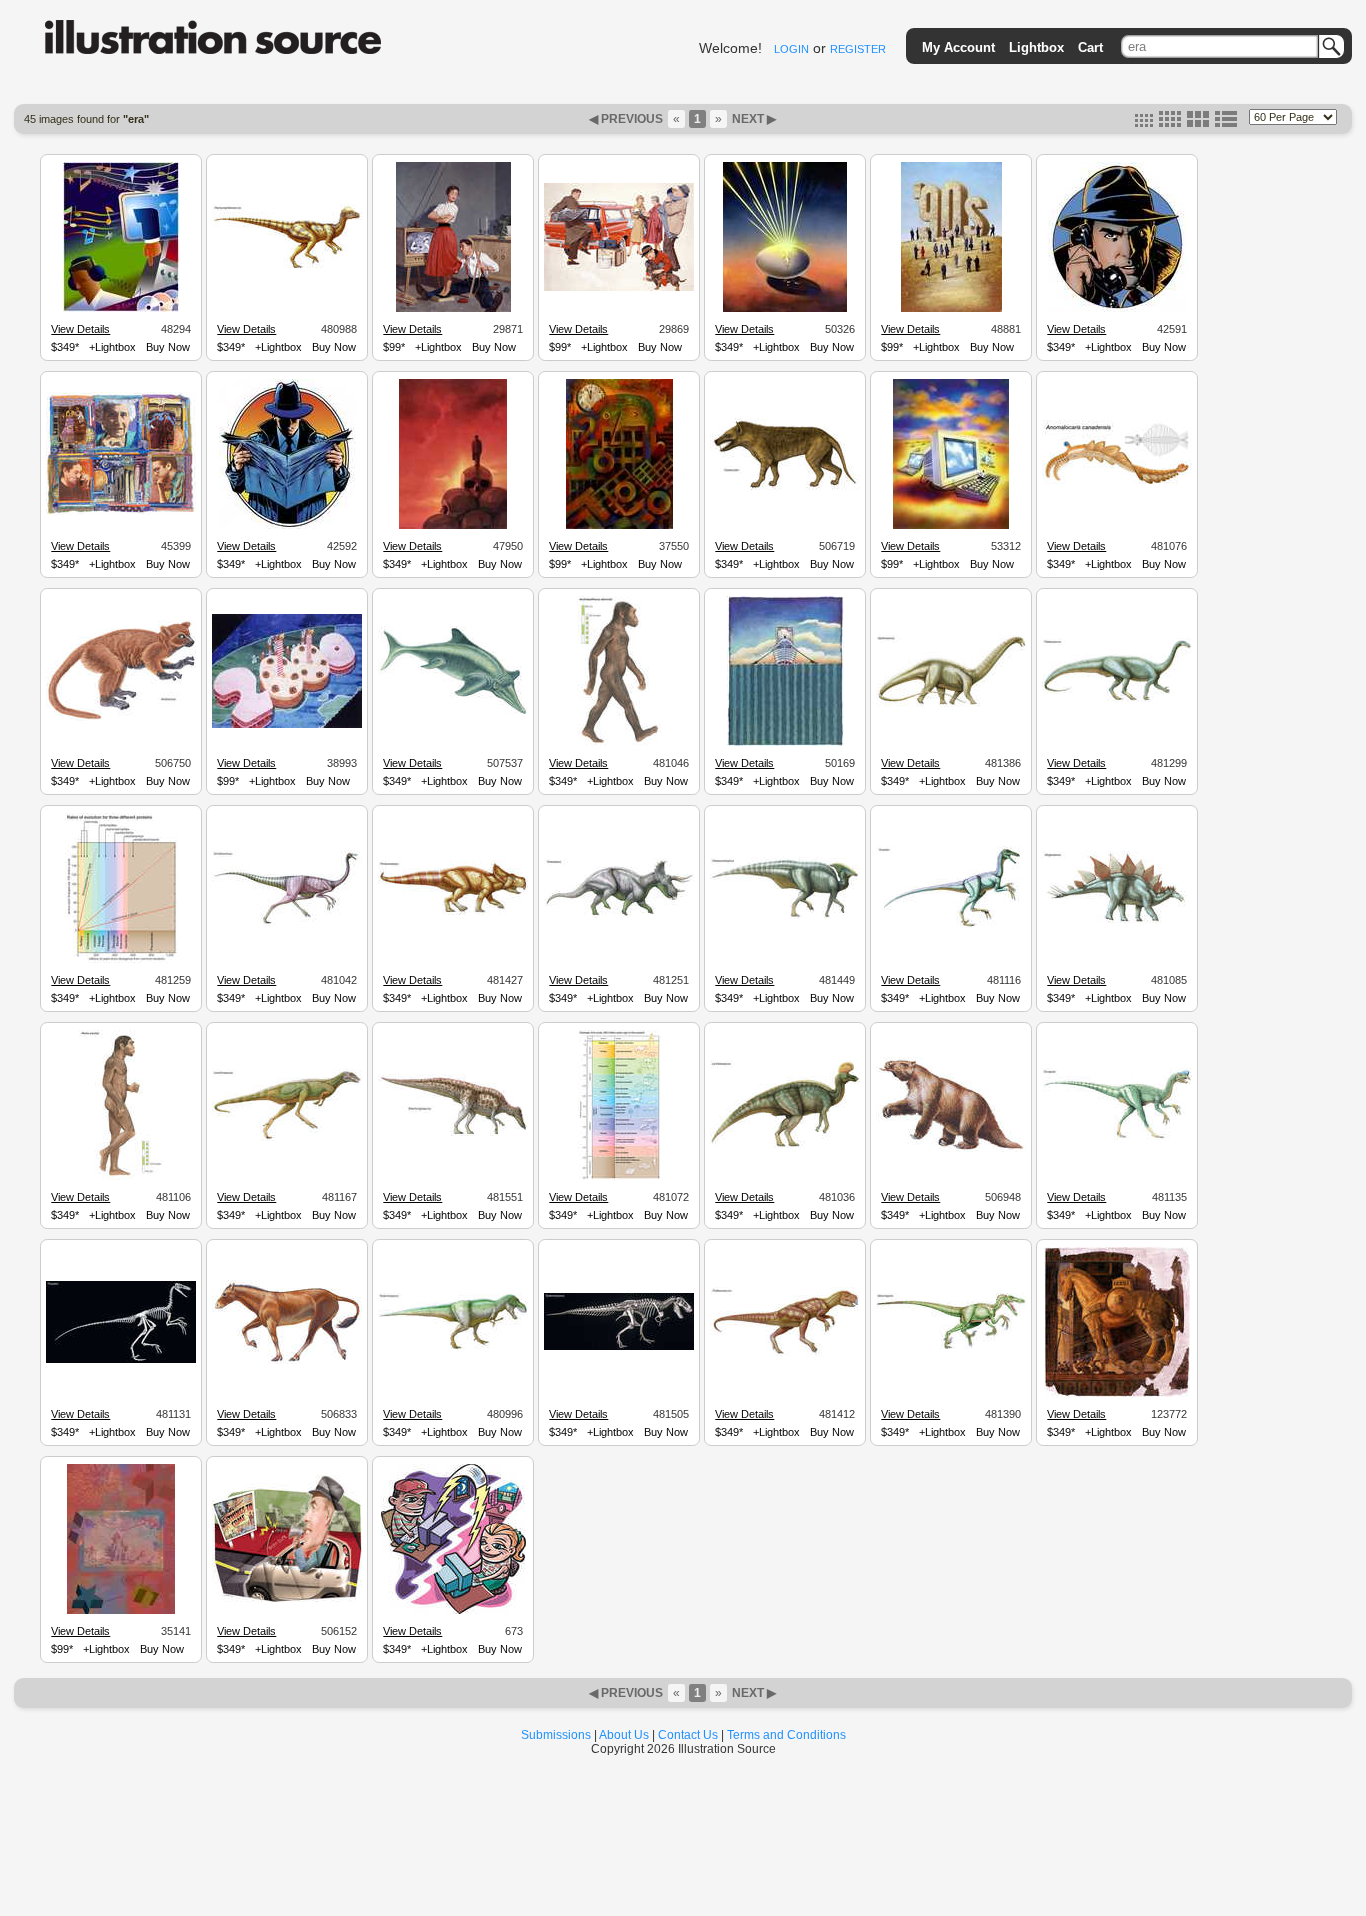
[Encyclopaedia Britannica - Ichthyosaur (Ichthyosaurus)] (453, 713)
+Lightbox (112, 347)
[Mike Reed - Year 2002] (619, 526)
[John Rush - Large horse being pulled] (1117, 1394)
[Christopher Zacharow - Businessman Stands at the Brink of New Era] (453, 526)
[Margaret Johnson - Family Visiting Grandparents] (619, 288)
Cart (1090, 47)
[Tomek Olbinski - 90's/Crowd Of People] (951, 309)
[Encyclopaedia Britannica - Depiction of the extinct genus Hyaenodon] (785, 487)
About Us (624, 1735)
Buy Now (168, 347)
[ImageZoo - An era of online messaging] (453, 1611)
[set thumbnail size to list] (1226, 123)
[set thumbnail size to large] (1198, 123)
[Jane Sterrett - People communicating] (121, 512)
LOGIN (791, 49)
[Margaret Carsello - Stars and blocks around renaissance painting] (121, 1611)
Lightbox (1036, 47)
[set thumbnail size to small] (1144, 123)
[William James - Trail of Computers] (951, 526)
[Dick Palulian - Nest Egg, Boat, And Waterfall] (785, 743)
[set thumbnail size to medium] (1170, 123)
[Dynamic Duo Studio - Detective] (1117, 309)
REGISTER (858, 49)
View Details (80, 329)
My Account (958, 47)
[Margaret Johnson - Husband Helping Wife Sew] (453, 309)
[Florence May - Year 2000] (287, 725)
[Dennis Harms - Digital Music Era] (121, 309)
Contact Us (688, 1735)
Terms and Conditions (786, 1735)
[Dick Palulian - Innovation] (785, 309)
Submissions (556, 1735)
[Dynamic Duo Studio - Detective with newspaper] (287, 526)
